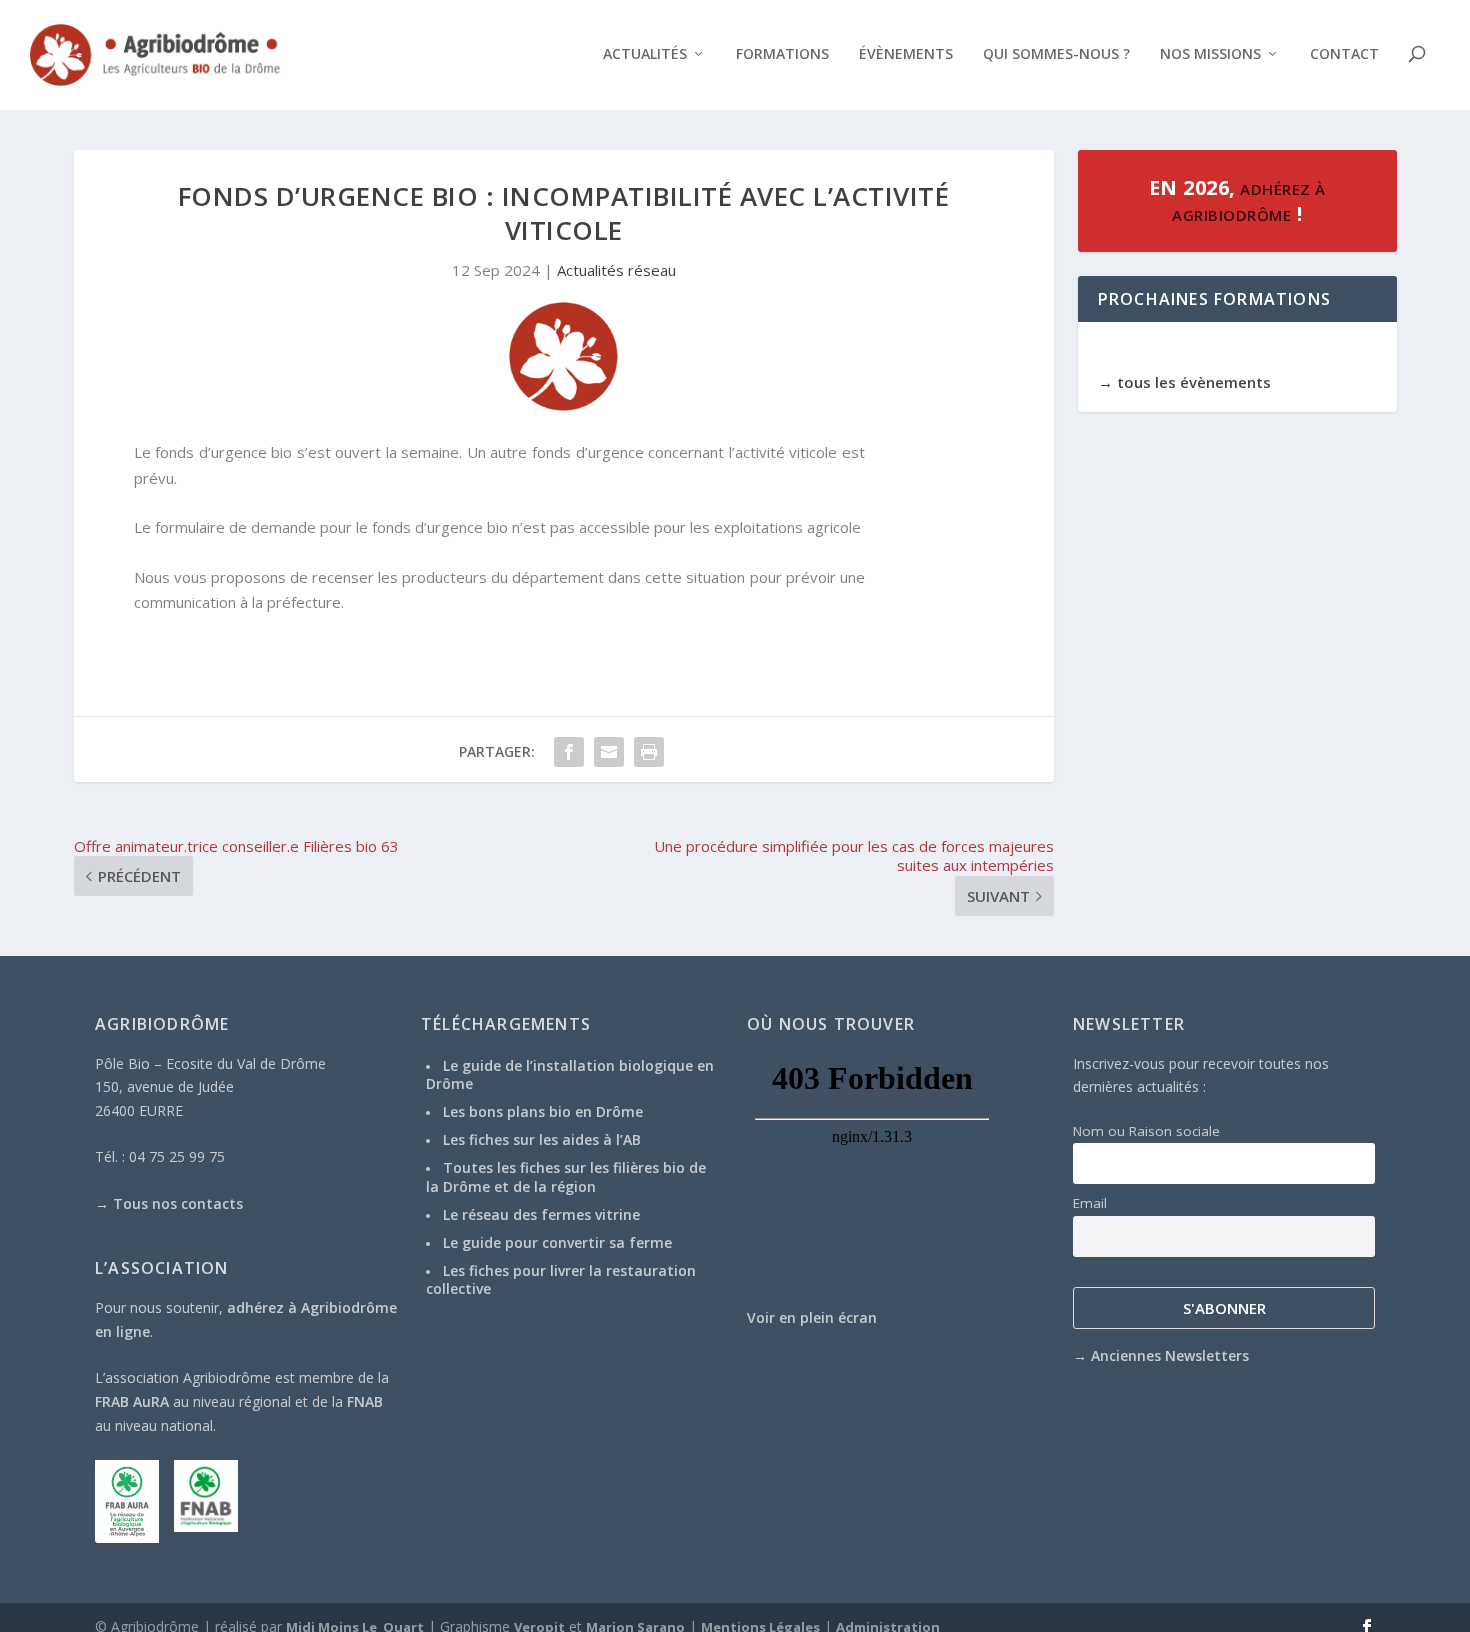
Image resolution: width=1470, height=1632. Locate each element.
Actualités (645, 54)
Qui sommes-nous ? (1056, 54)
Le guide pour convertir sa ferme (557, 1242)
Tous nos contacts (178, 1203)
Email (1090, 1203)
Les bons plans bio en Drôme (543, 1111)
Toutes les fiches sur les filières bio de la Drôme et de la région (566, 1176)
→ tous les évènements (1184, 382)
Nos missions (1210, 54)
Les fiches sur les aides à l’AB (542, 1139)
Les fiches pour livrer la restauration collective (561, 1279)
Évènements (906, 54)
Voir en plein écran (812, 1317)
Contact (1344, 54)
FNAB (365, 1401)
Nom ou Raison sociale (1146, 1131)
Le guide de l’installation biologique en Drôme (570, 1074)
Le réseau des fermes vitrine (541, 1214)
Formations (782, 54)
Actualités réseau (616, 270)
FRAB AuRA (132, 1401)
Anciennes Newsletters (1170, 1355)
